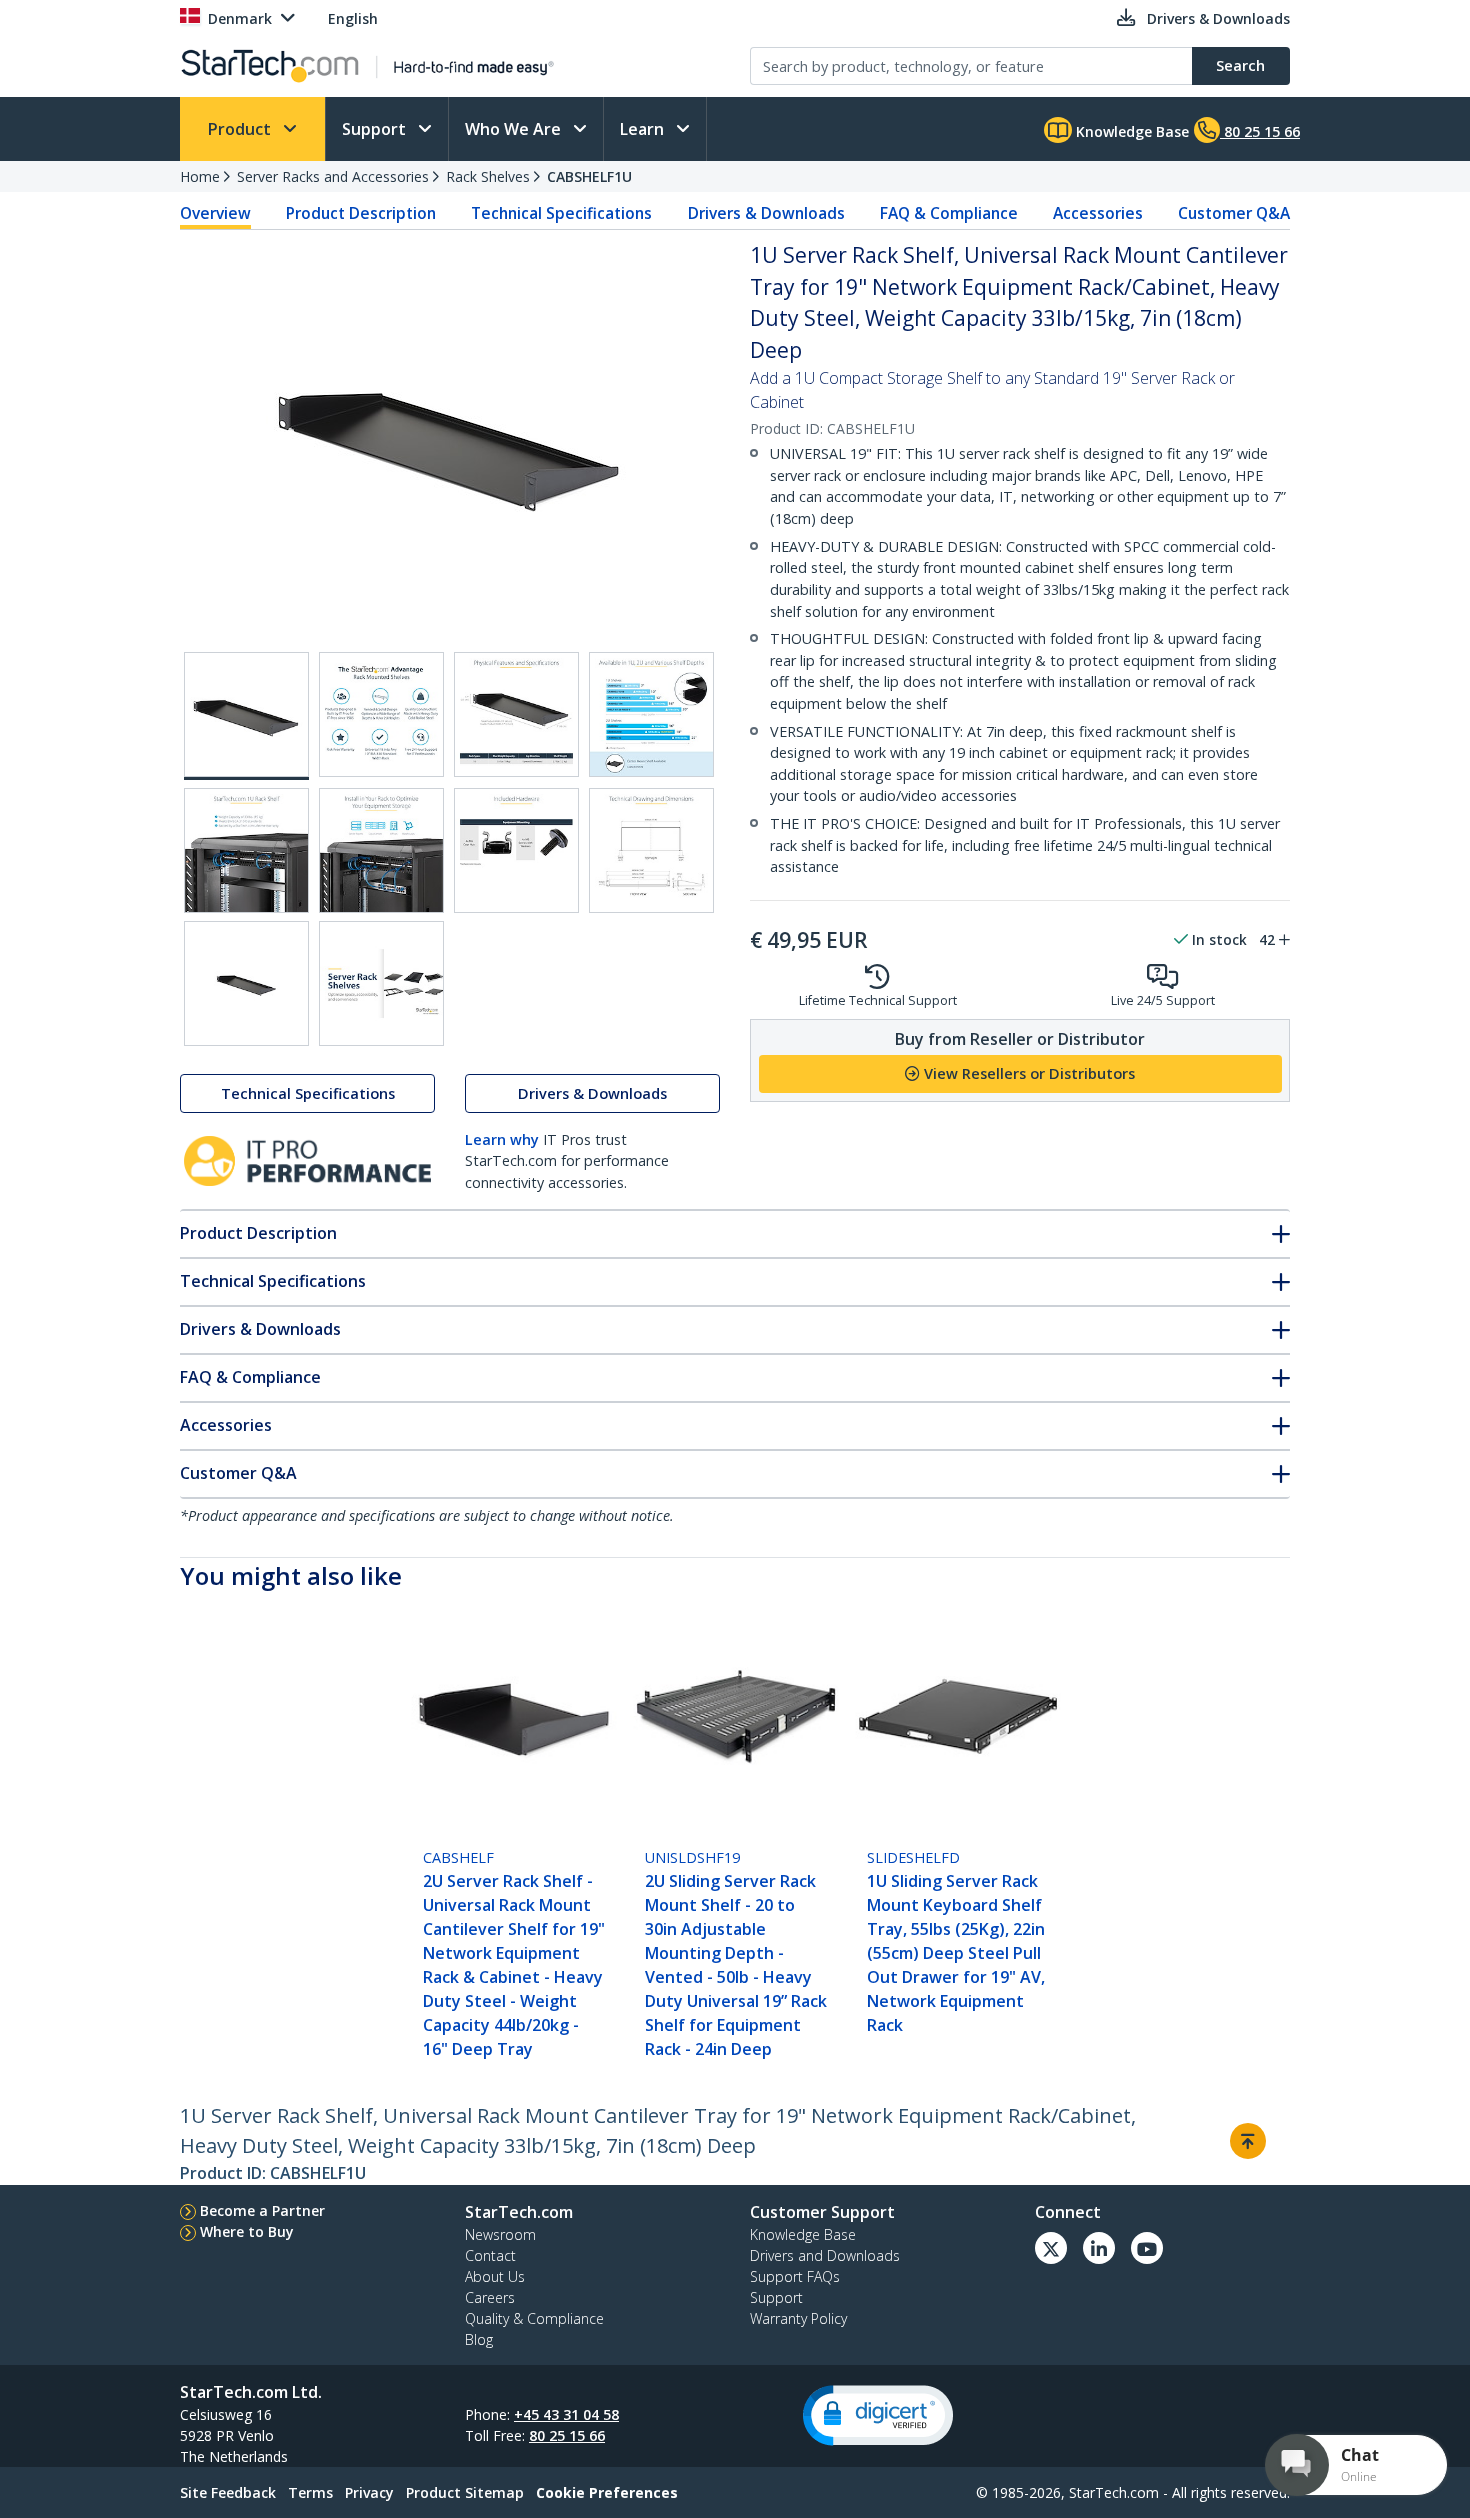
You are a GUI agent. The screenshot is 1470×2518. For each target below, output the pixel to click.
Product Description (361, 213)
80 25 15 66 (567, 2435)
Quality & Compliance (534, 2318)
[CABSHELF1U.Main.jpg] (246, 716)
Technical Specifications (561, 213)
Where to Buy (247, 2231)
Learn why (502, 1139)
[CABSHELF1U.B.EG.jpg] (381, 714)
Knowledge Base (1130, 131)
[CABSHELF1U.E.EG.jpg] (246, 850)
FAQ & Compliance (949, 213)
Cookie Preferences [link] (607, 2492)
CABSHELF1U (589, 176)
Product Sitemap (465, 2492)
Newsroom (500, 2234)
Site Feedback (228, 2492)
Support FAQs (795, 2276)
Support (376, 129)
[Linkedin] (1099, 2248)
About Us (495, 2276)
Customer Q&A (1234, 213)
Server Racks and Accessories (333, 176)
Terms (310, 2492)
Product (241, 129)
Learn (644, 129)
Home (200, 176)
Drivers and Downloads (825, 2255)
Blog (479, 2339)
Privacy (369, 2492)
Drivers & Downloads (766, 213)
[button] (878, 2415)
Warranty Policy (798, 2318)
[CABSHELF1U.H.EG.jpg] (651, 850)
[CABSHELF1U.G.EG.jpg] (516, 850)
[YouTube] (1147, 2248)
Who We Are (515, 129)
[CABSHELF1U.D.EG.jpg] (651, 714)
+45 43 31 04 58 (566, 2414)
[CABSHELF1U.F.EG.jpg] (381, 850)
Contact (490, 2255)
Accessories (1098, 213)
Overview (215, 213)
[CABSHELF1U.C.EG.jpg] (516, 714)
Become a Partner (262, 2210)
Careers (490, 2297)
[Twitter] (1051, 2248)
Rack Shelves (488, 176)
